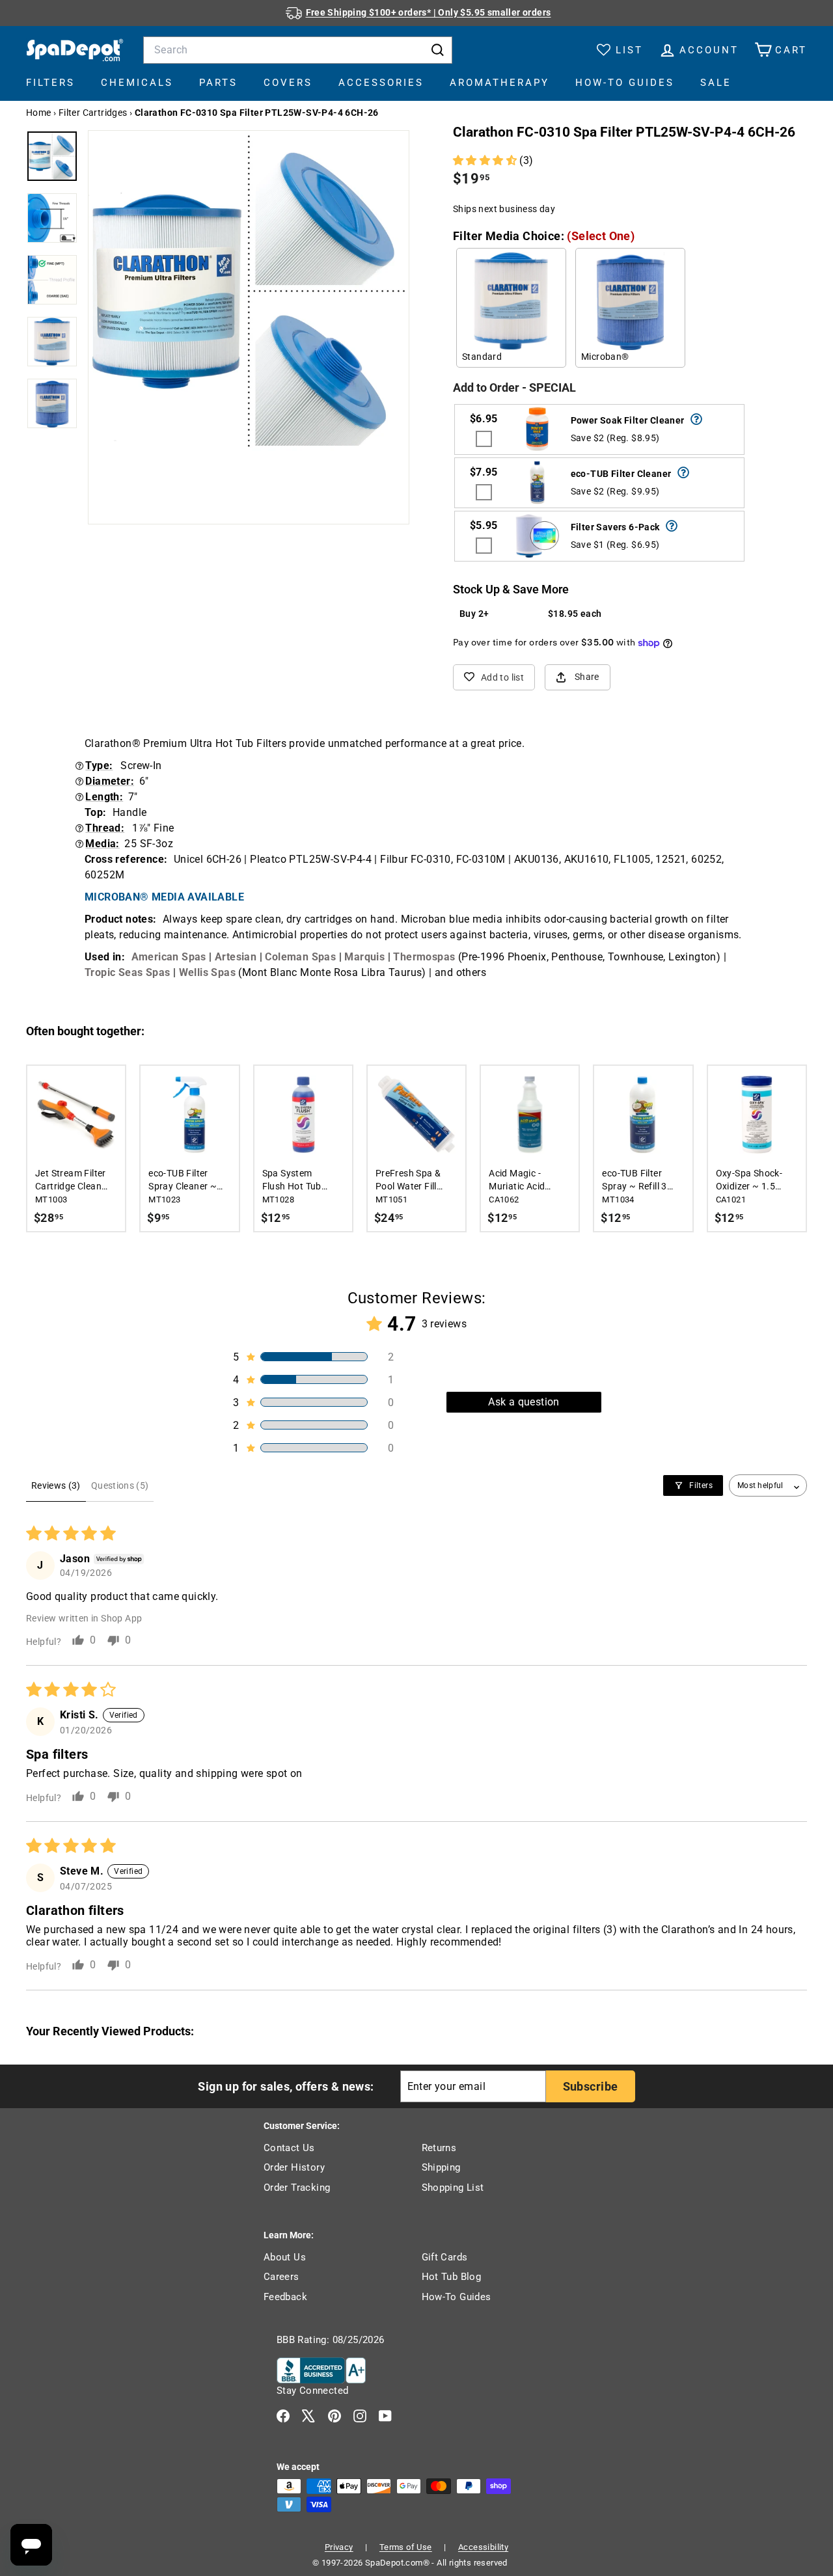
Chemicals (137, 83)
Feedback (285, 2297)
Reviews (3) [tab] (56, 1485)
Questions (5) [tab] (120, 1485)
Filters (50, 83)
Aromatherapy (499, 83)
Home (39, 113)
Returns (439, 2148)
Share (587, 677)
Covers (288, 83)
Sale (716, 83)
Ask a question (524, 1402)
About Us (285, 2257)
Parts (218, 83)
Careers (281, 2277)
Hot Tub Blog (452, 2277)
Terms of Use (406, 2547)
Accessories (381, 83)
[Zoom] (249, 291)
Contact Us (289, 2148)
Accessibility (483, 2547)
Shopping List (453, 2188)
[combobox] (298, 50)
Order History (294, 2167)
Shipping (441, 2167)
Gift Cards (445, 2257)
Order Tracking (297, 2188)
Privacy (339, 2547)
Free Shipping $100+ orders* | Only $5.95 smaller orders (429, 12)
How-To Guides (625, 83)
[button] (486, 160)
